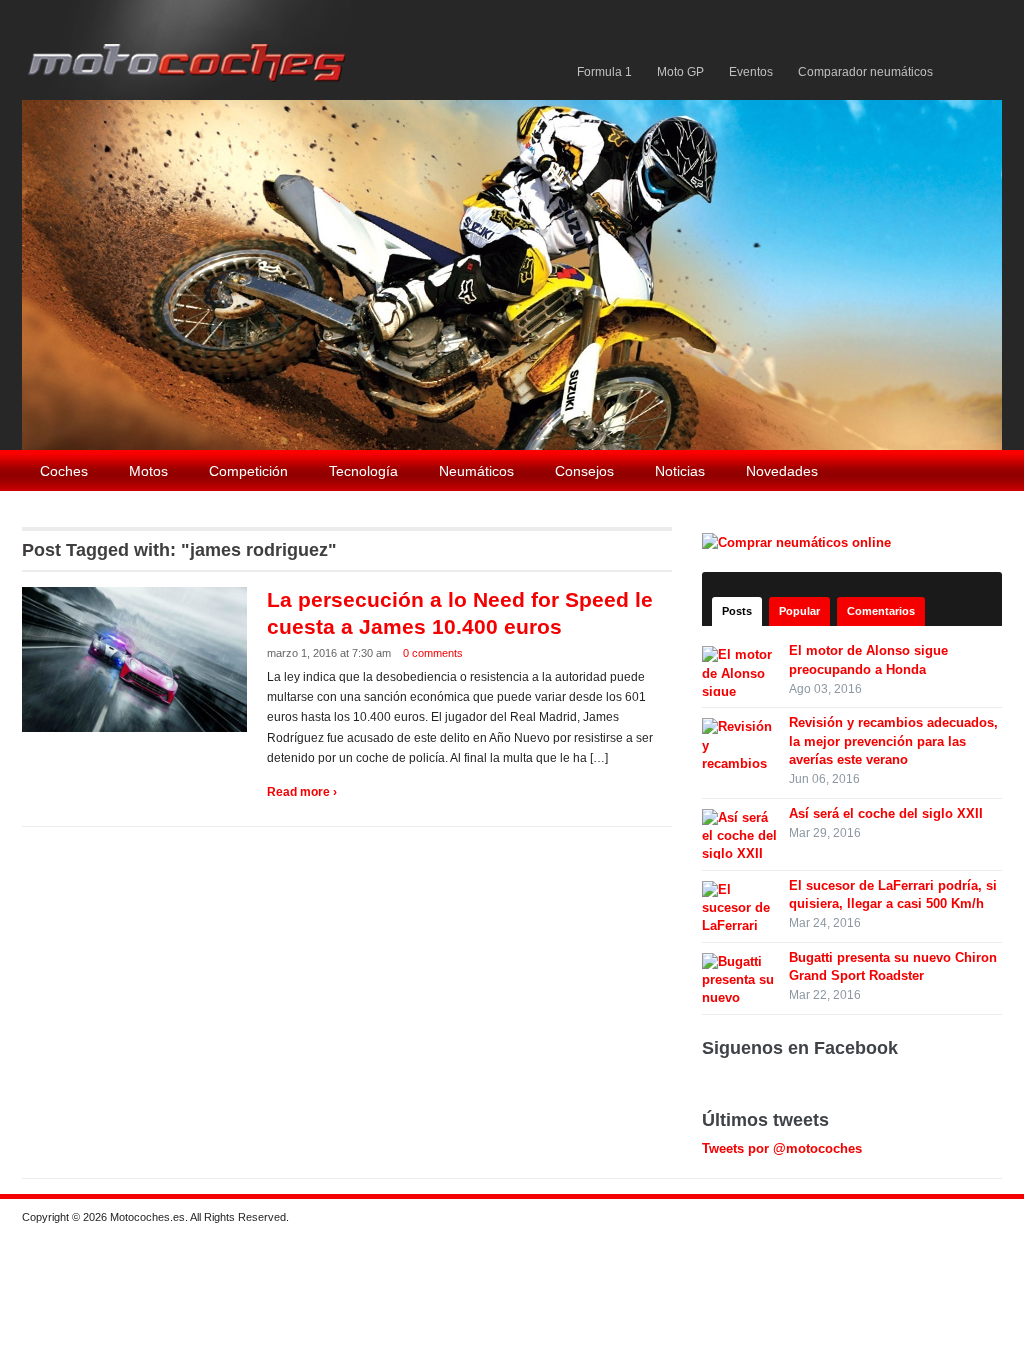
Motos (148, 471)
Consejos (584, 471)
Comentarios (881, 611)
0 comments (433, 653)
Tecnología (363, 471)
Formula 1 (604, 72)
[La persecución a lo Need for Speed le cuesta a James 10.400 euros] (137, 658)
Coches (64, 471)
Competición (248, 471)
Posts (737, 611)
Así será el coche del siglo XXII (886, 813)
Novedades (782, 471)
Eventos (751, 72)
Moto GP (680, 72)
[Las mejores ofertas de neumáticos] (799, 541)
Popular (799, 611)
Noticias (680, 471)
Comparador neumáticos (865, 72)
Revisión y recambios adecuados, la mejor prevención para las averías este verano (893, 740)
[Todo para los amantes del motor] (190, 48)
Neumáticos (476, 471)
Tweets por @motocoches (782, 1148)
